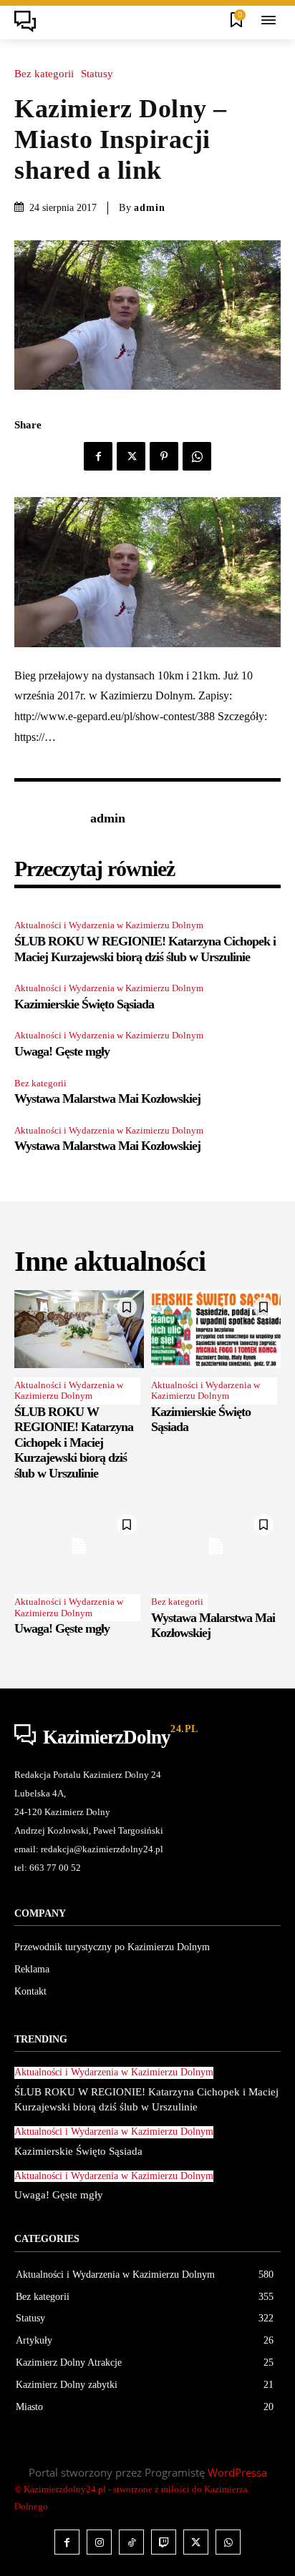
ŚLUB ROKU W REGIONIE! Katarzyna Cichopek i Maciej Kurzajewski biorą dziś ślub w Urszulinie (74, 1442)
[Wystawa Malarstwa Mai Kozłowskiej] (216, 1547)
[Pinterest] (164, 456)
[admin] (49, 819)
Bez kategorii (44, 74)
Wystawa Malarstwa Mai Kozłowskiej (107, 1098)
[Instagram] (99, 2542)
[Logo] (29, 21)
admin (150, 208)
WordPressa (237, 2472)
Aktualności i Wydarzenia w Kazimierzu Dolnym (109, 925)
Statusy (97, 74)
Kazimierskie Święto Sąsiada (84, 1004)
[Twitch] (164, 2542)
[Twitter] (131, 456)
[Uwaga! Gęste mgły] (79, 1547)
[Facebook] (98, 456)
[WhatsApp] (197, 456)
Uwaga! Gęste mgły (62, 1051)
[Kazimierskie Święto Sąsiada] (216, 1329)
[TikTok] (131, 2542)
